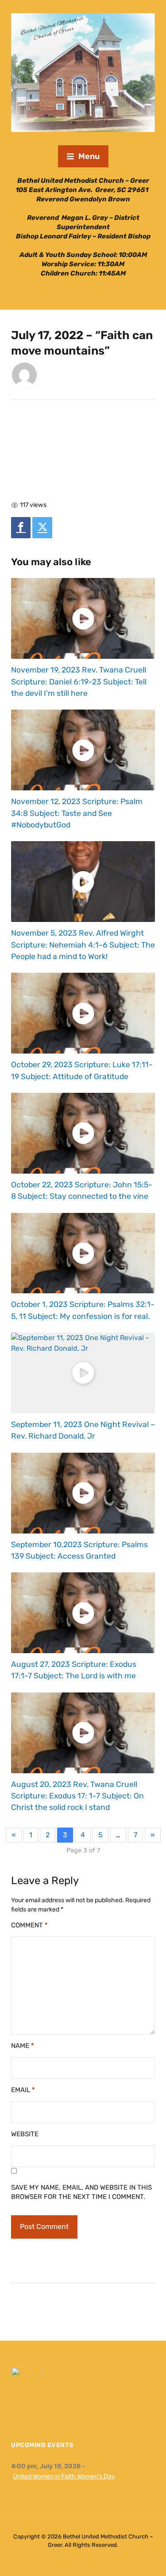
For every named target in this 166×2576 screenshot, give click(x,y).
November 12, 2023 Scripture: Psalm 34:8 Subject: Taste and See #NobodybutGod (77, 813)
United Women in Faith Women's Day (64, 2476)
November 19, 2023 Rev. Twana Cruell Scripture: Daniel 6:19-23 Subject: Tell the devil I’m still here (79, 682)
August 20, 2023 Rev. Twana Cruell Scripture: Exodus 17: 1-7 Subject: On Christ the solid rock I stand (77, 1796)
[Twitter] (42, 528)
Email (23, 2090)
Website (25, 2134)
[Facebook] (21, 528)
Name (23, 2046)
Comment (29, 1925)
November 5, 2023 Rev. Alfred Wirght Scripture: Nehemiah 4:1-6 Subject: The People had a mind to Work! (83, 945)
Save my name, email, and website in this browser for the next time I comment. (81, 2192)
